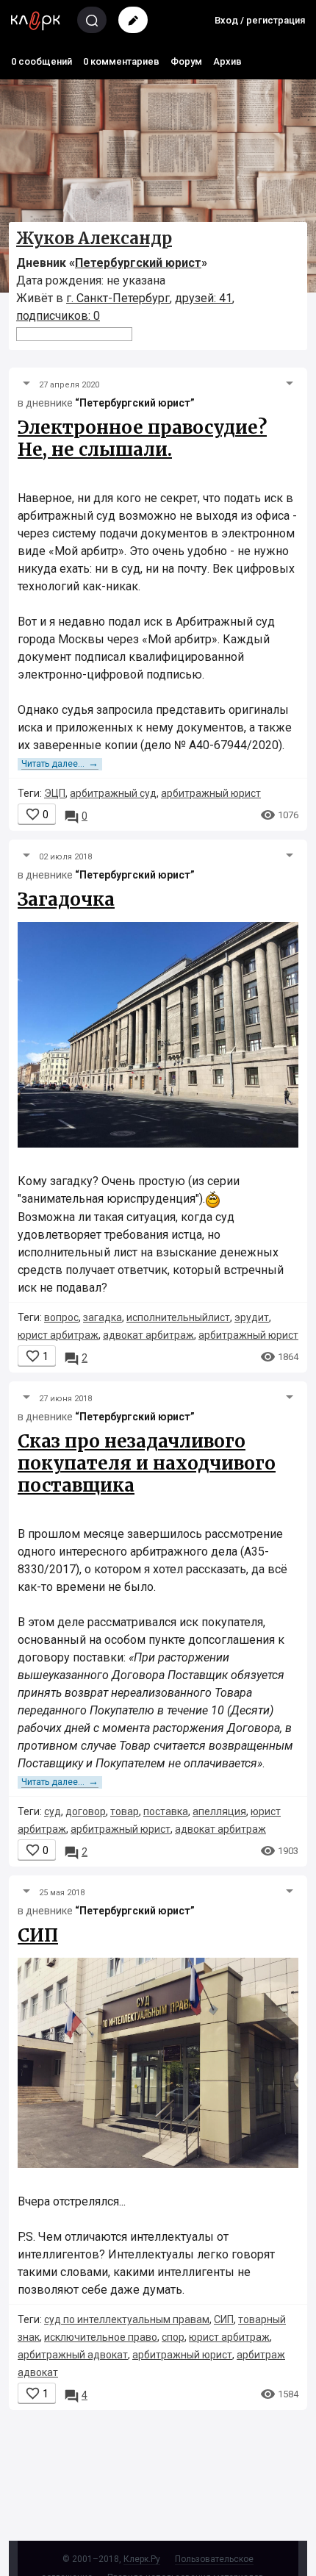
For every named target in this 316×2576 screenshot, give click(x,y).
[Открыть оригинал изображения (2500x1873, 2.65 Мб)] (158, 2067)
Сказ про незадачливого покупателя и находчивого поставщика (147, 1463)
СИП (38, 1935)
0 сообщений (42, 61)
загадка (103, 1317)
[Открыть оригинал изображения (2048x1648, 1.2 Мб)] (158, 1038)
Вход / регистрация (260, 20)
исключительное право (101, 2337)
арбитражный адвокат (73, 2355)
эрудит (252, 1317)
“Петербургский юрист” (135, 403)
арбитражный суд (113, 793)
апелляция (219, 1811)
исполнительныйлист (178, 1317)
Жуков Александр (94, 238)
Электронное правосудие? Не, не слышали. (142, 439)
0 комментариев (121, 61)
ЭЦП (55, 793)
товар (125, 1811)
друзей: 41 (204, 298)
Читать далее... (60, 764)
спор (173, 2337)
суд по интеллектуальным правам (127, 2319)
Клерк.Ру (142, 2559)
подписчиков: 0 (58, 316)
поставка (166, 1811)
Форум (186, 61)
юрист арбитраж (58, 1335)
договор (86, 1811)
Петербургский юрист (138, 263)
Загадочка (66, 899)
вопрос (61, 1317)
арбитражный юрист (211, 793)
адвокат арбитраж (148, 1335)
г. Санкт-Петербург (118, 298)
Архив (227, 61)
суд (53, 1811)
